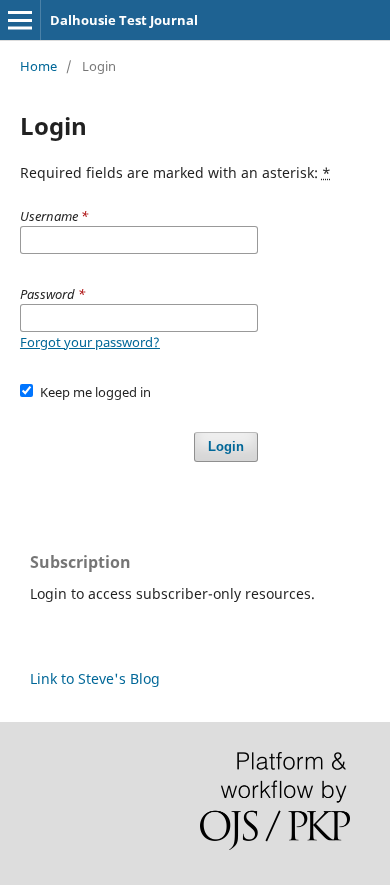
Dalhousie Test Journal (124, 20)
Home (38, 66)
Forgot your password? (90, 342)
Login (226, 446)
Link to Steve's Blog (95, 678)
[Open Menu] (20, 20)
